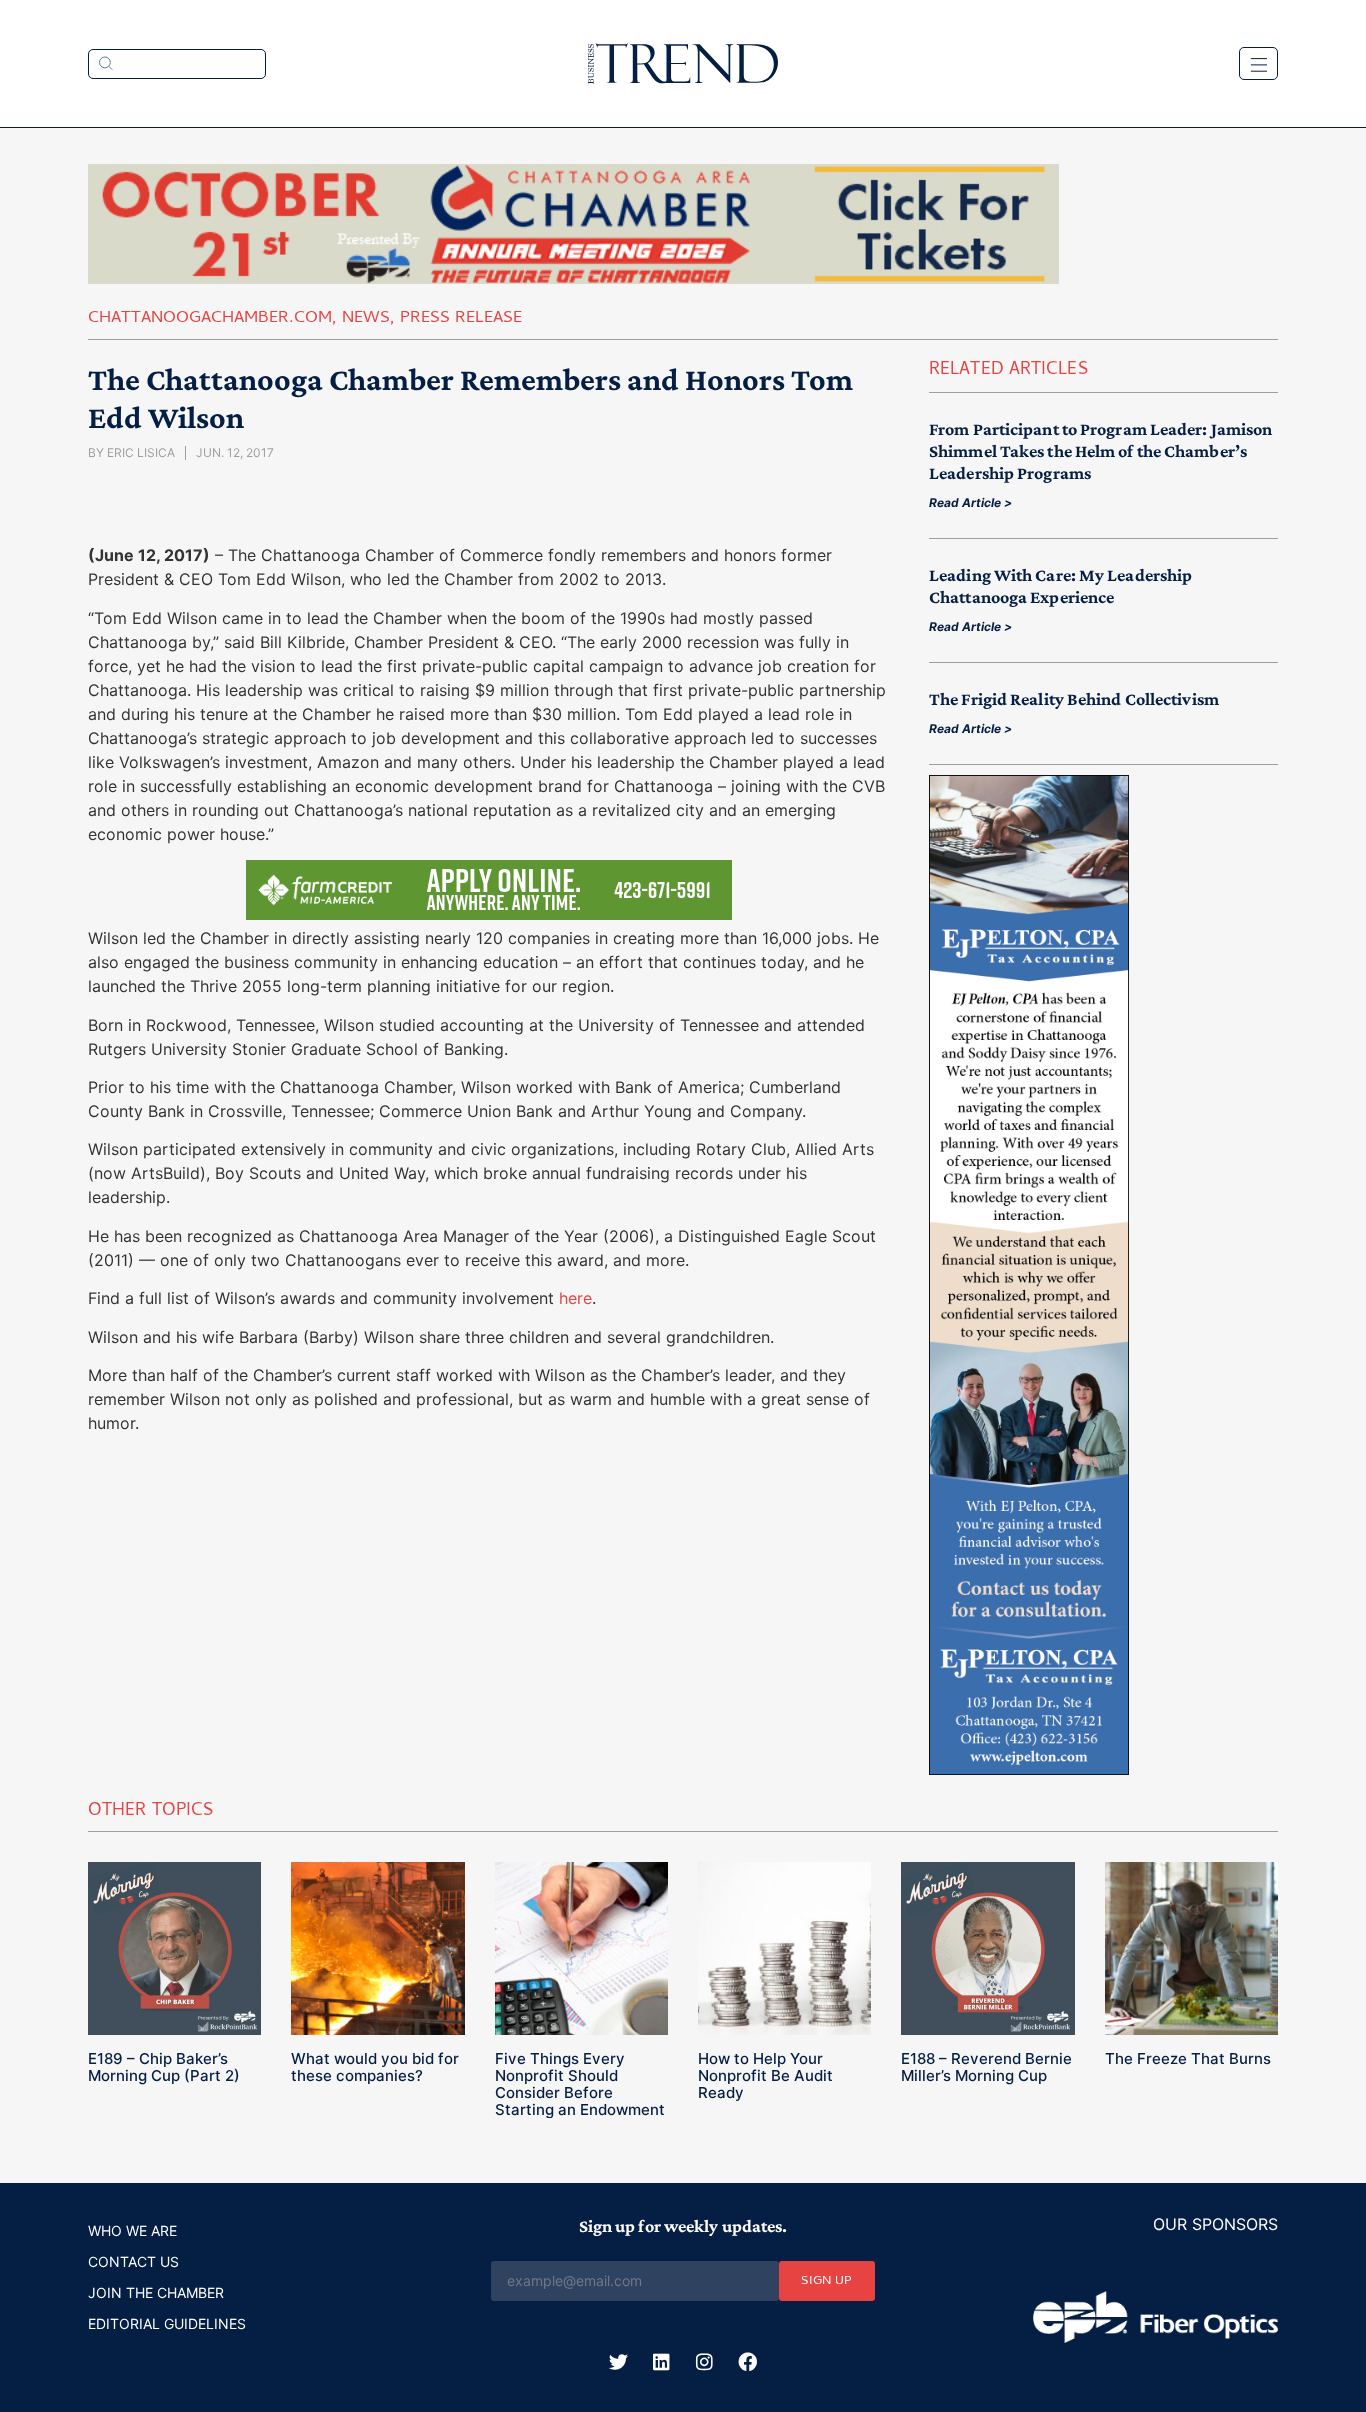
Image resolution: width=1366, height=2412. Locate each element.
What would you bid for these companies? (375, 2067)
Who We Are (132, 2230)
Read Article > (970, 502)
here (575, 1298)
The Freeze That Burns (1188, 2058)
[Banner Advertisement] (1029, 1769)
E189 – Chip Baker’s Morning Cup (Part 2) (164, 2067)
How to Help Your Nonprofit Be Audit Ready (765, 2075)
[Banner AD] (573, 278)
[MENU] (1258, 63)
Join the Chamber (156, 2292)
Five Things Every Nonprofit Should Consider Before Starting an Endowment (580, 2084)
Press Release (461, 319)
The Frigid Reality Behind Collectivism (1074, 699)
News (366, 319)
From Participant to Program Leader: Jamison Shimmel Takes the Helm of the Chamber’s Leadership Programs (1100, 451)
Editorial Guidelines (167, 2323)
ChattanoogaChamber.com (210, 319)
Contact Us (133, 2261)
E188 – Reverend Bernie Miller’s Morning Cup (986, 2067)
